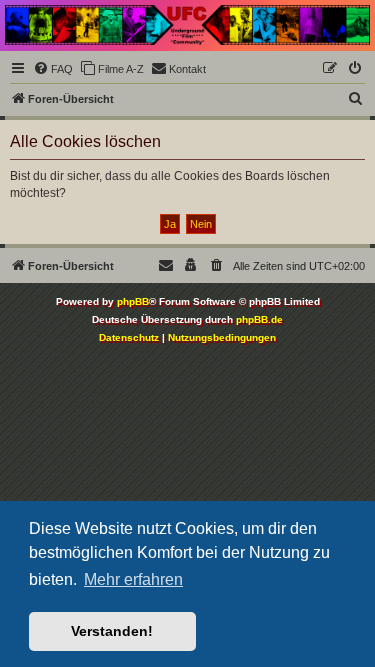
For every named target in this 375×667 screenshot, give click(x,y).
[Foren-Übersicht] (187, 25)
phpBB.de (259, 319)
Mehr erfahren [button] (133, 579)
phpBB (133, 301)
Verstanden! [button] (112, 631)
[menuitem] (53, 69)
